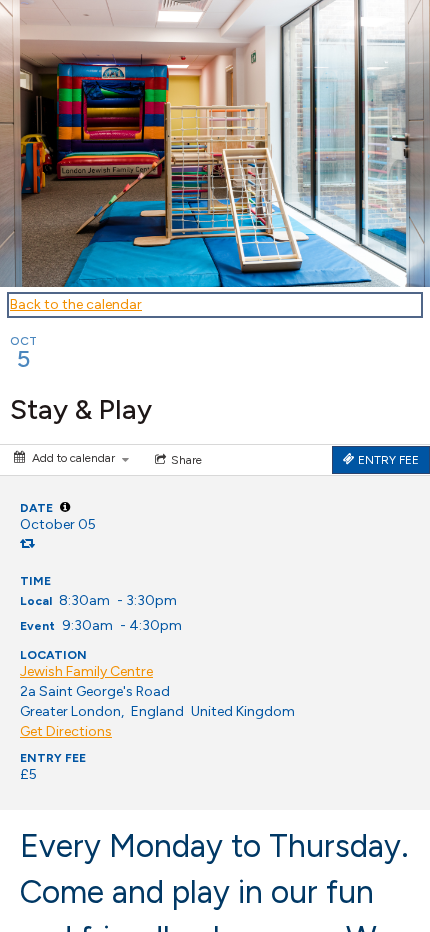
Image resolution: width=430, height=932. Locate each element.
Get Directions (66, 731)
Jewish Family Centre (86, 671)
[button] (65, 507)
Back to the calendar (76, 304)
